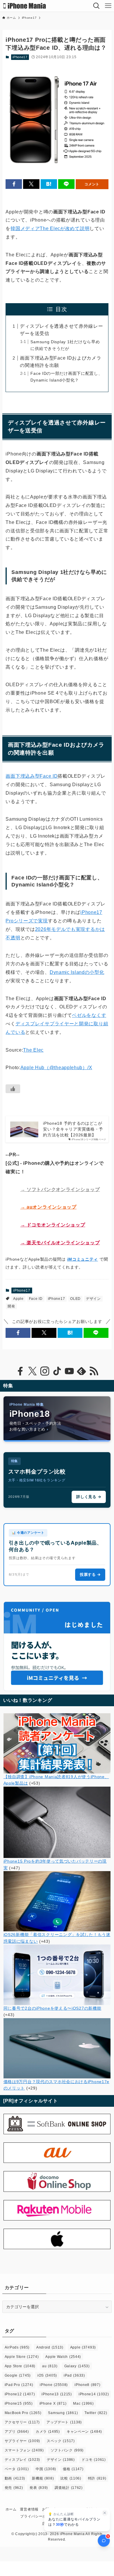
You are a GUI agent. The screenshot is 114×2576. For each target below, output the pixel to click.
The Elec (33, 1050)
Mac (83, 2404)
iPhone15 (19, 2404)
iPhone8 (87, 2385)
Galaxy (77, 2366)
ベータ (17, 2469)
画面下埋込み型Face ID (32, 776)
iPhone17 (20, 57)
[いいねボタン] (13, 1089)
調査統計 (69, 2488)
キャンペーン (84, 2432)
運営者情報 (29, 2509)
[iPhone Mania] (25, 6)
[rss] (94, 1371)
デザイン (93, 1299)
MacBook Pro (23, 2413)
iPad (74, 2375)
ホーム (11, 2509)
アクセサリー (22, 2422)
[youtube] (69, 1371)
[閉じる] (105, 2513)
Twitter (96, 2413)
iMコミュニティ (83, 1259)
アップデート (64, 2422)
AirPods (17, 2347)
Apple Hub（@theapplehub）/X (56, 1068)
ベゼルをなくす (89, 1015)
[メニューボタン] (108, 6)
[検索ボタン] (96, 6)
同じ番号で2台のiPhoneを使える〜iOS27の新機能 (52, 2008)
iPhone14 (94, 2394)
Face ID (36, 1299)
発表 (39, 2488)
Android (50, 2347)
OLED (75, 1299)
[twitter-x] (32, 1371)
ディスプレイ (22, 2460)
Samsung (63, 2413)
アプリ (17, 2432)
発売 (14, 2488)
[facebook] (20, 1371)
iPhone (54, 2385)
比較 (71, 2478)
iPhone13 (57, 2394)
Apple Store (22, 2357)
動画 (15, 2478)
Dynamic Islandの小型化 (77, 972)
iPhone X (53, 2404)
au (50, 2366)
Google (18, 2375)
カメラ (48, 2432)
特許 (97, 2478)
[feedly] (82, 1371)
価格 (73, 2469)
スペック (61, 2441)
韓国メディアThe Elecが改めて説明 (50, 228)
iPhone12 (20, 2394)
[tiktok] (57, 1371)
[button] (14, 184)
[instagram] (45, 1371)
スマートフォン (24, 2450)
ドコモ (94, 2460)
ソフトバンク (67, 2450)
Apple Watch (63, 2357)
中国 (46, 2469)
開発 (11, 1306)
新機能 (43, 2478)
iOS (47, 2375)
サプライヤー (22, 2441)
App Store (20, 2366)
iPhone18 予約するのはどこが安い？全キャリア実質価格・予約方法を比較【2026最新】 (73, 1129)
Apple (18, 1299)
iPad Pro (19, 2385)
